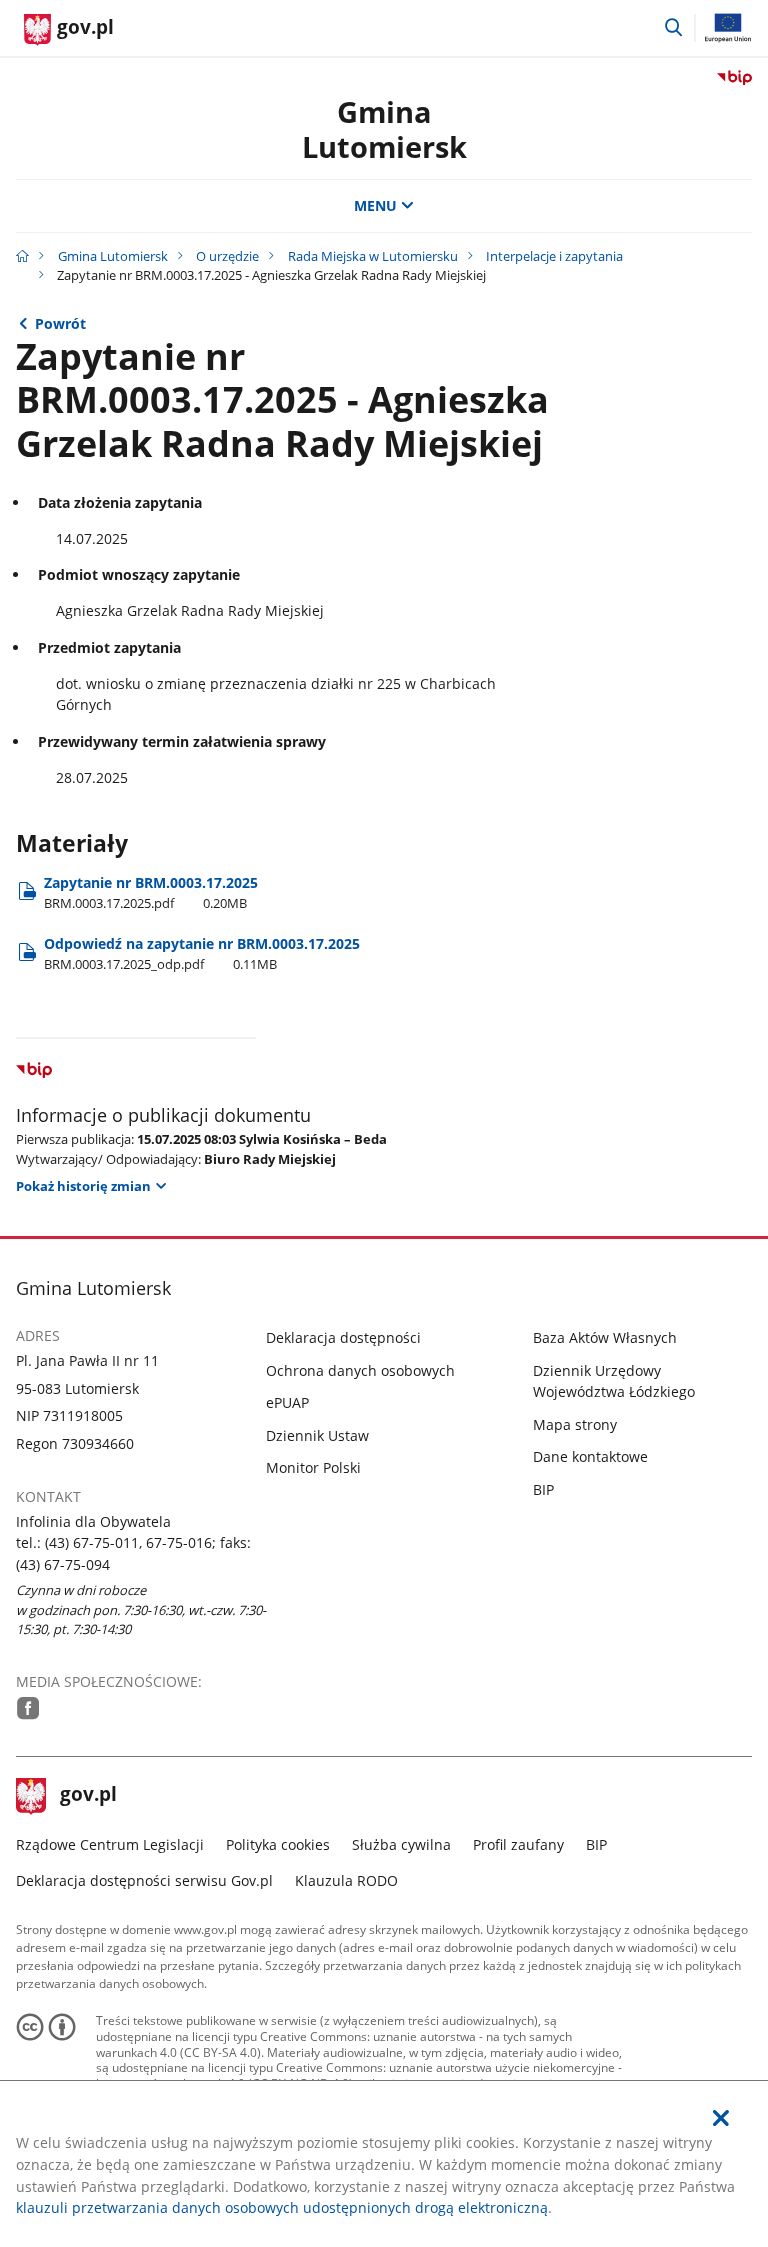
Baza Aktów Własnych (605, 1337)
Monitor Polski (313, 1467)
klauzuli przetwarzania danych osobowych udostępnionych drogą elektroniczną (282, 2207)
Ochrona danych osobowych (360, 1370)
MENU (375, 205)
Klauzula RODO (346, 1880)
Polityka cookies (278, 1844)
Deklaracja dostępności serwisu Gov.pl (144, 1880)
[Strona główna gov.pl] (22, 256)
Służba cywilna (401, 1844)
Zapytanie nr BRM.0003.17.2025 (151, 892)
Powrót (60, 323)
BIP (543, 1489)
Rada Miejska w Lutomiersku (373, 256)
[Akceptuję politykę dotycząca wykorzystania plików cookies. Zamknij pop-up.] (721, 2118)
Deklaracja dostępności (343, 1337)
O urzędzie (227, 256)
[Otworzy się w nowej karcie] (28, 1708)
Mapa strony (575, 1424)
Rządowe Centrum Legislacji (110, 1844)
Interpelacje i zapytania (554, 256)
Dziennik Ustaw (317, 1435)
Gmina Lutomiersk (113, 256)
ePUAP (287, 1402)
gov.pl (88, 1796)
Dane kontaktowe (590, 1456)
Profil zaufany (518, 1844)
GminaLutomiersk (384, 129)
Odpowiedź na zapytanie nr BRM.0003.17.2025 (202, 953)
